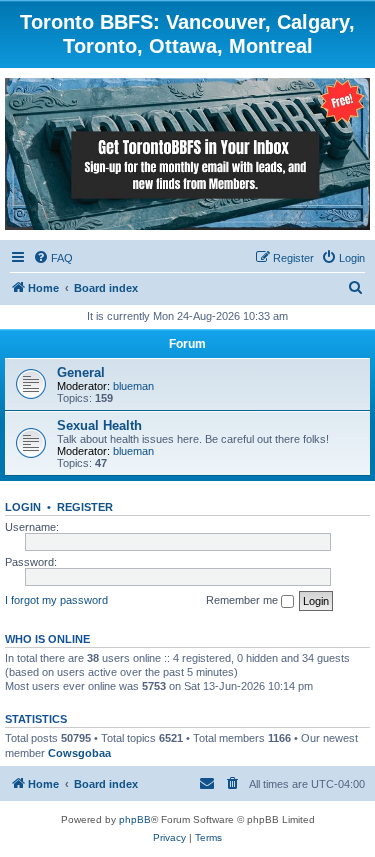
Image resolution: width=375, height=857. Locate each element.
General (81, 372)
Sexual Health (99, 425)
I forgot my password (56, 600)
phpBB (135, 819)
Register (85, 507)
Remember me (243, 600)
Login (23, 507)
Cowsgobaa (79, 753)
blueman (133, 386)
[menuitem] (53, 258)
